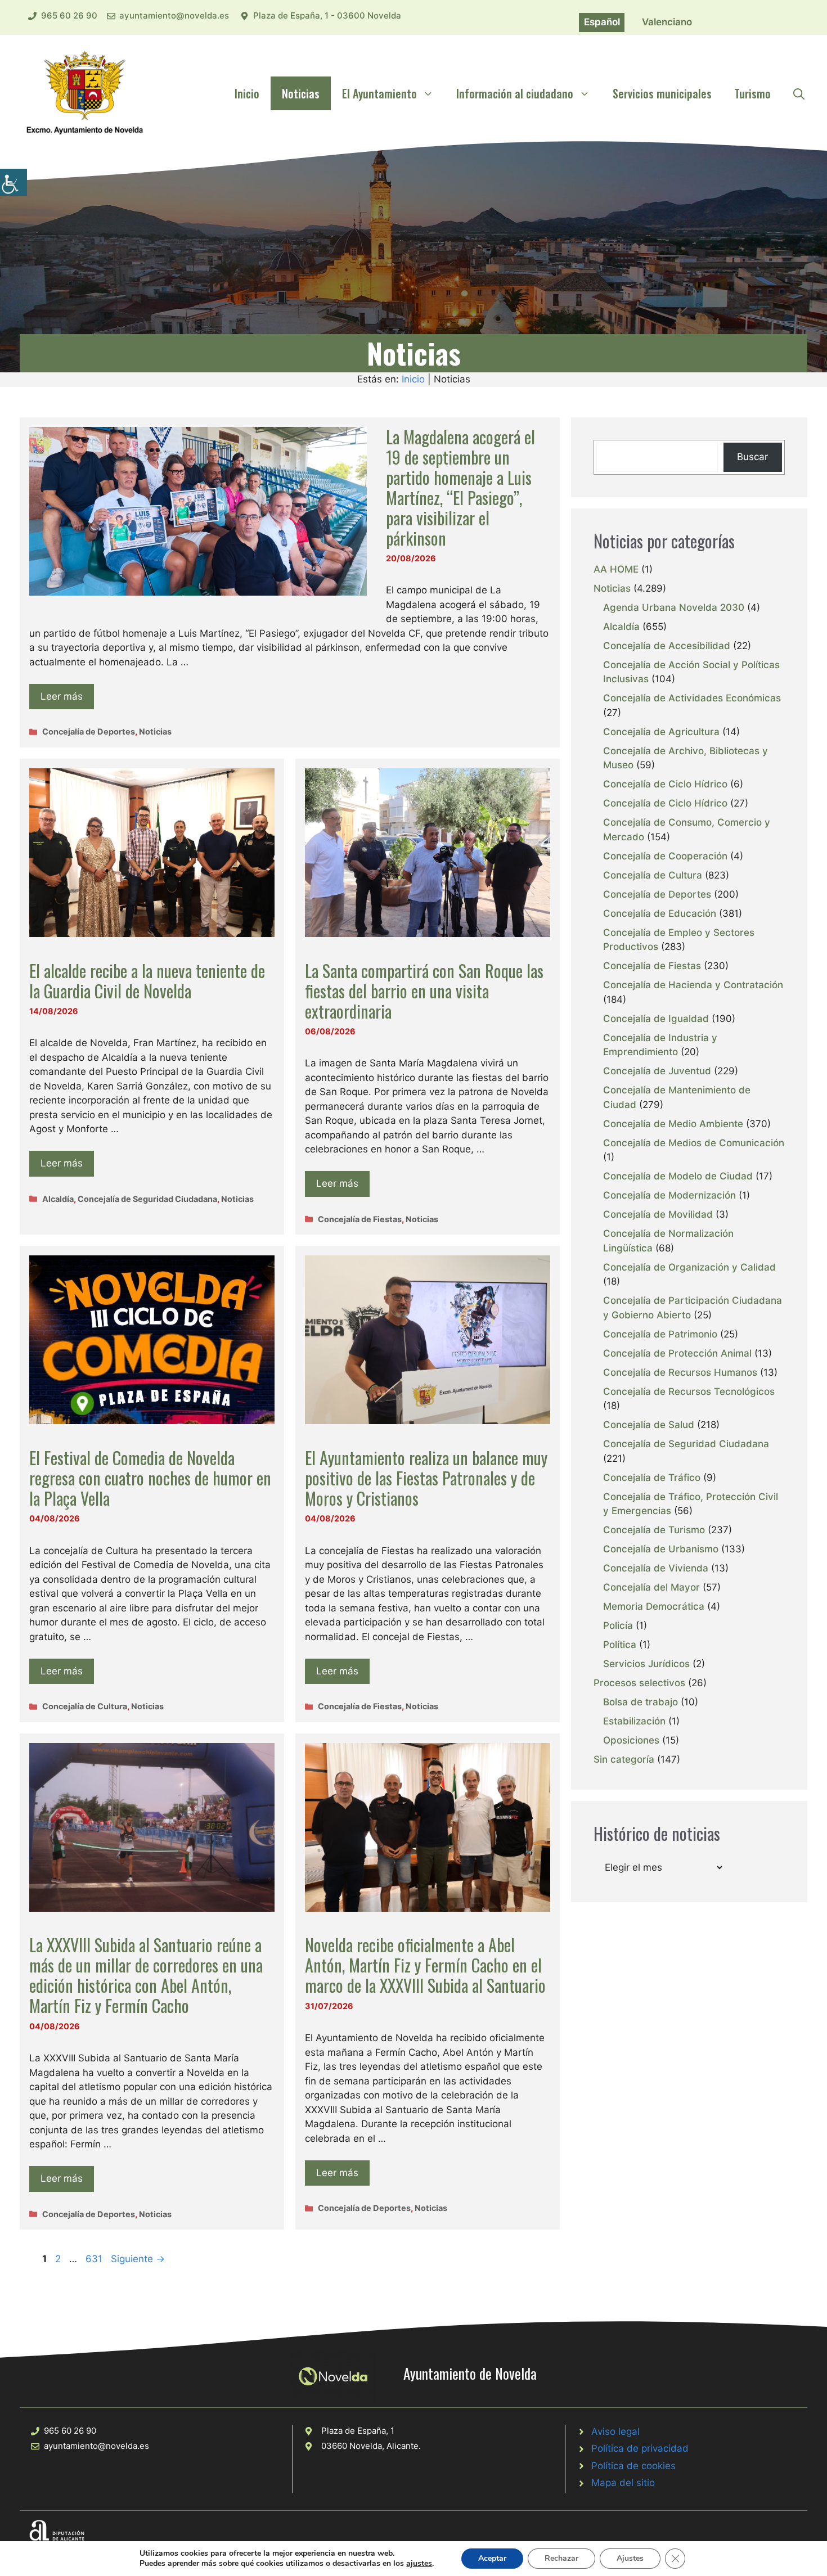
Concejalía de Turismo (654, 1530)
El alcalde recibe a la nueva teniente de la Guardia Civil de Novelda (147, 981)
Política (620, 1645)
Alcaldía (58, 1199)
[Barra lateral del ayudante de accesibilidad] (14, 182)
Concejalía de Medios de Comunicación (694, 1143)
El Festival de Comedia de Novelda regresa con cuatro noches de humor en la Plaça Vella (150, 1478)
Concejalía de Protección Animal (677, 1353)
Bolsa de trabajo (641, 1702)
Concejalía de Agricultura (661, 732)
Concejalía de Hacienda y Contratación (693, 985)
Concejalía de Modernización (669, 1195)
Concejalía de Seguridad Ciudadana (147, 1199)
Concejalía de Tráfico (652, 1478)
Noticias (301, 93)
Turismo (752, 93)
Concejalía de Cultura (85, 1706)
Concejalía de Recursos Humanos (680, 1372)
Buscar (752, 457)
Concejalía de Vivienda (656, 1568)
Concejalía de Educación (660, 913)
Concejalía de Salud (649, 1425)
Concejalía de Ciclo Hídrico (665, 784)
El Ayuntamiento (379, 93)
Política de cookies (633, 2466)
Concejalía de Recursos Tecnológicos (689, 1391)
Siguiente (138, 2259)
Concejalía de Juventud (657, 1071)
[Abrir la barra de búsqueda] (799, 93)
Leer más (62, 696)
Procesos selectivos (639, 1683)
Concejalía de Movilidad (658, 1214)
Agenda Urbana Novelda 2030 (674, 607)
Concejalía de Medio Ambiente (673, 1124)
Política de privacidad (640, 2448)
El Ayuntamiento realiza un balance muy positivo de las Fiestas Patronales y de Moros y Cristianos (426, 1478)
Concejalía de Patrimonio (660, 1334)
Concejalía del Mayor (651, 1587)
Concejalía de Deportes (89, 731)
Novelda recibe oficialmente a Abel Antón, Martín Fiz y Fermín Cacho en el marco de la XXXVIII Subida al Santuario (425, 1965)
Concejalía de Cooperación (665, 856)
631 (95, 2259)
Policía (618, 1625)
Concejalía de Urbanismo (661, 1549)
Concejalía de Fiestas (360, 1219)
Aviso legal (615, 2431)
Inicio (247, 93)
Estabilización (634, 1721)
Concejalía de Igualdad (656, 1019)
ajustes (419, 2564)
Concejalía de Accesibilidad (667, 646)
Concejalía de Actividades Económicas (692, 698)
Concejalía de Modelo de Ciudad (678, 1176)
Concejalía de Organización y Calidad (689, 1267)
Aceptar (492, 2558)
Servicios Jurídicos (646, 1664)
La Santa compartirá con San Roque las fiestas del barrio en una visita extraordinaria (424, 991)
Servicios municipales (662, 93)
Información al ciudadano (515, 93)
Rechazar (561, 2558)
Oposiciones (631, 1740)
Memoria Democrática (654, 1606)
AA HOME (616, 569)
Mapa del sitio (623, 2483)
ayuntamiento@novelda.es (174, 15)
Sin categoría (624, 1759)
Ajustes (630, 2558)
